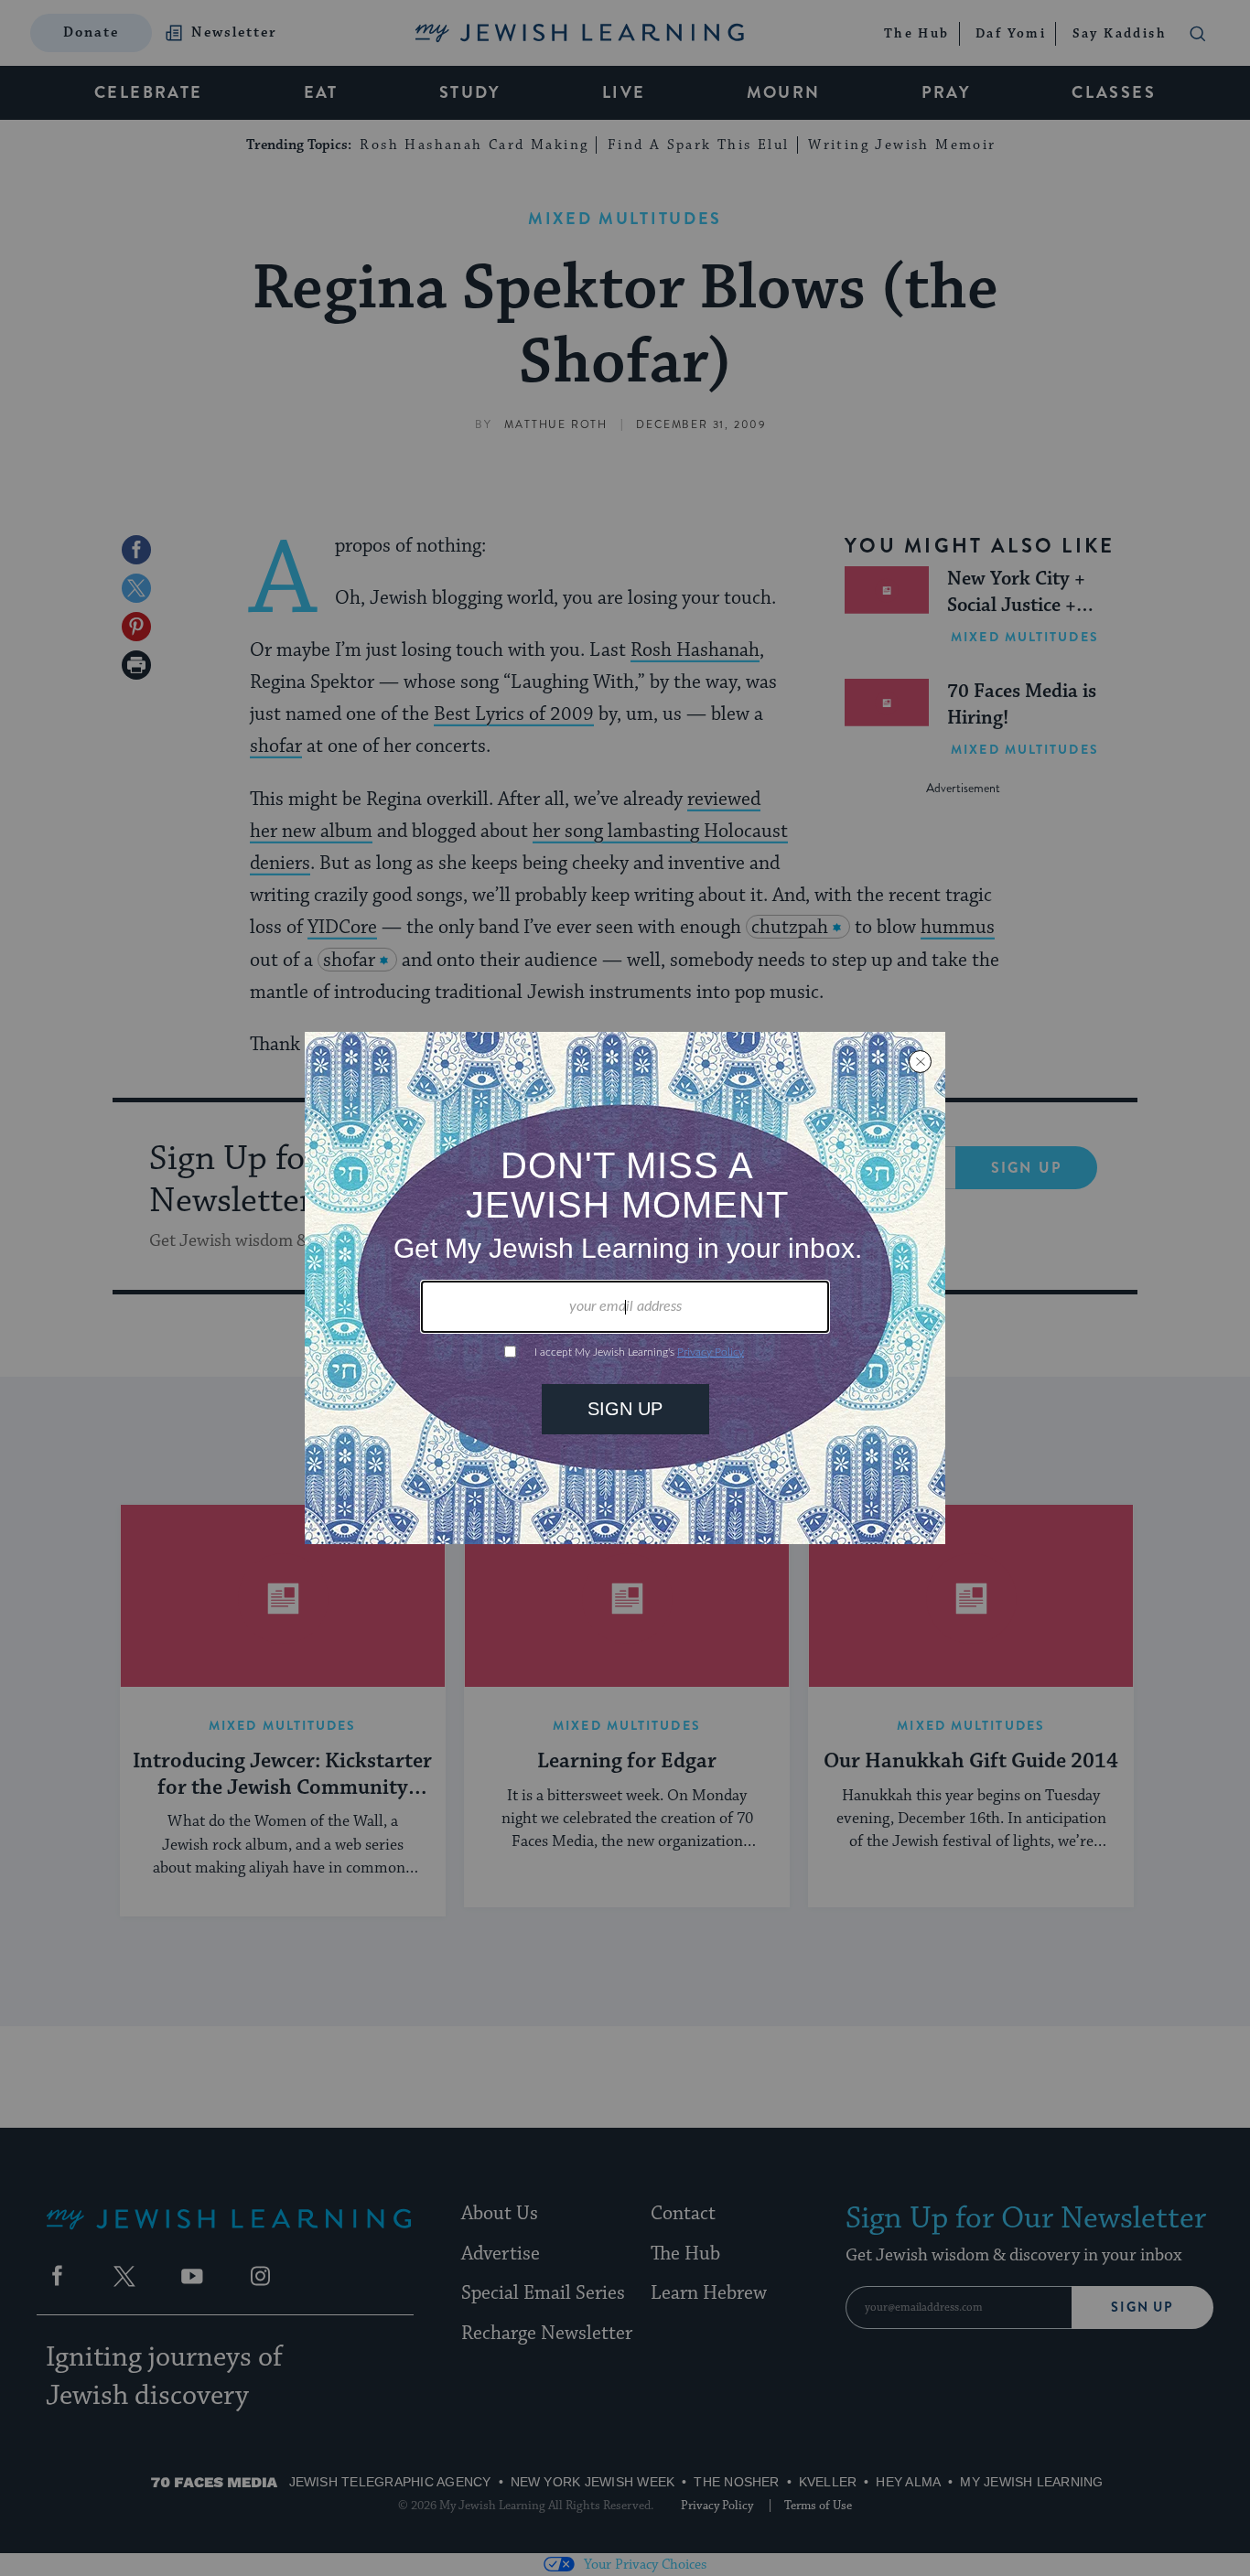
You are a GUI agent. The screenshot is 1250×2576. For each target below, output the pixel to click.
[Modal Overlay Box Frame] (625, 1288)
